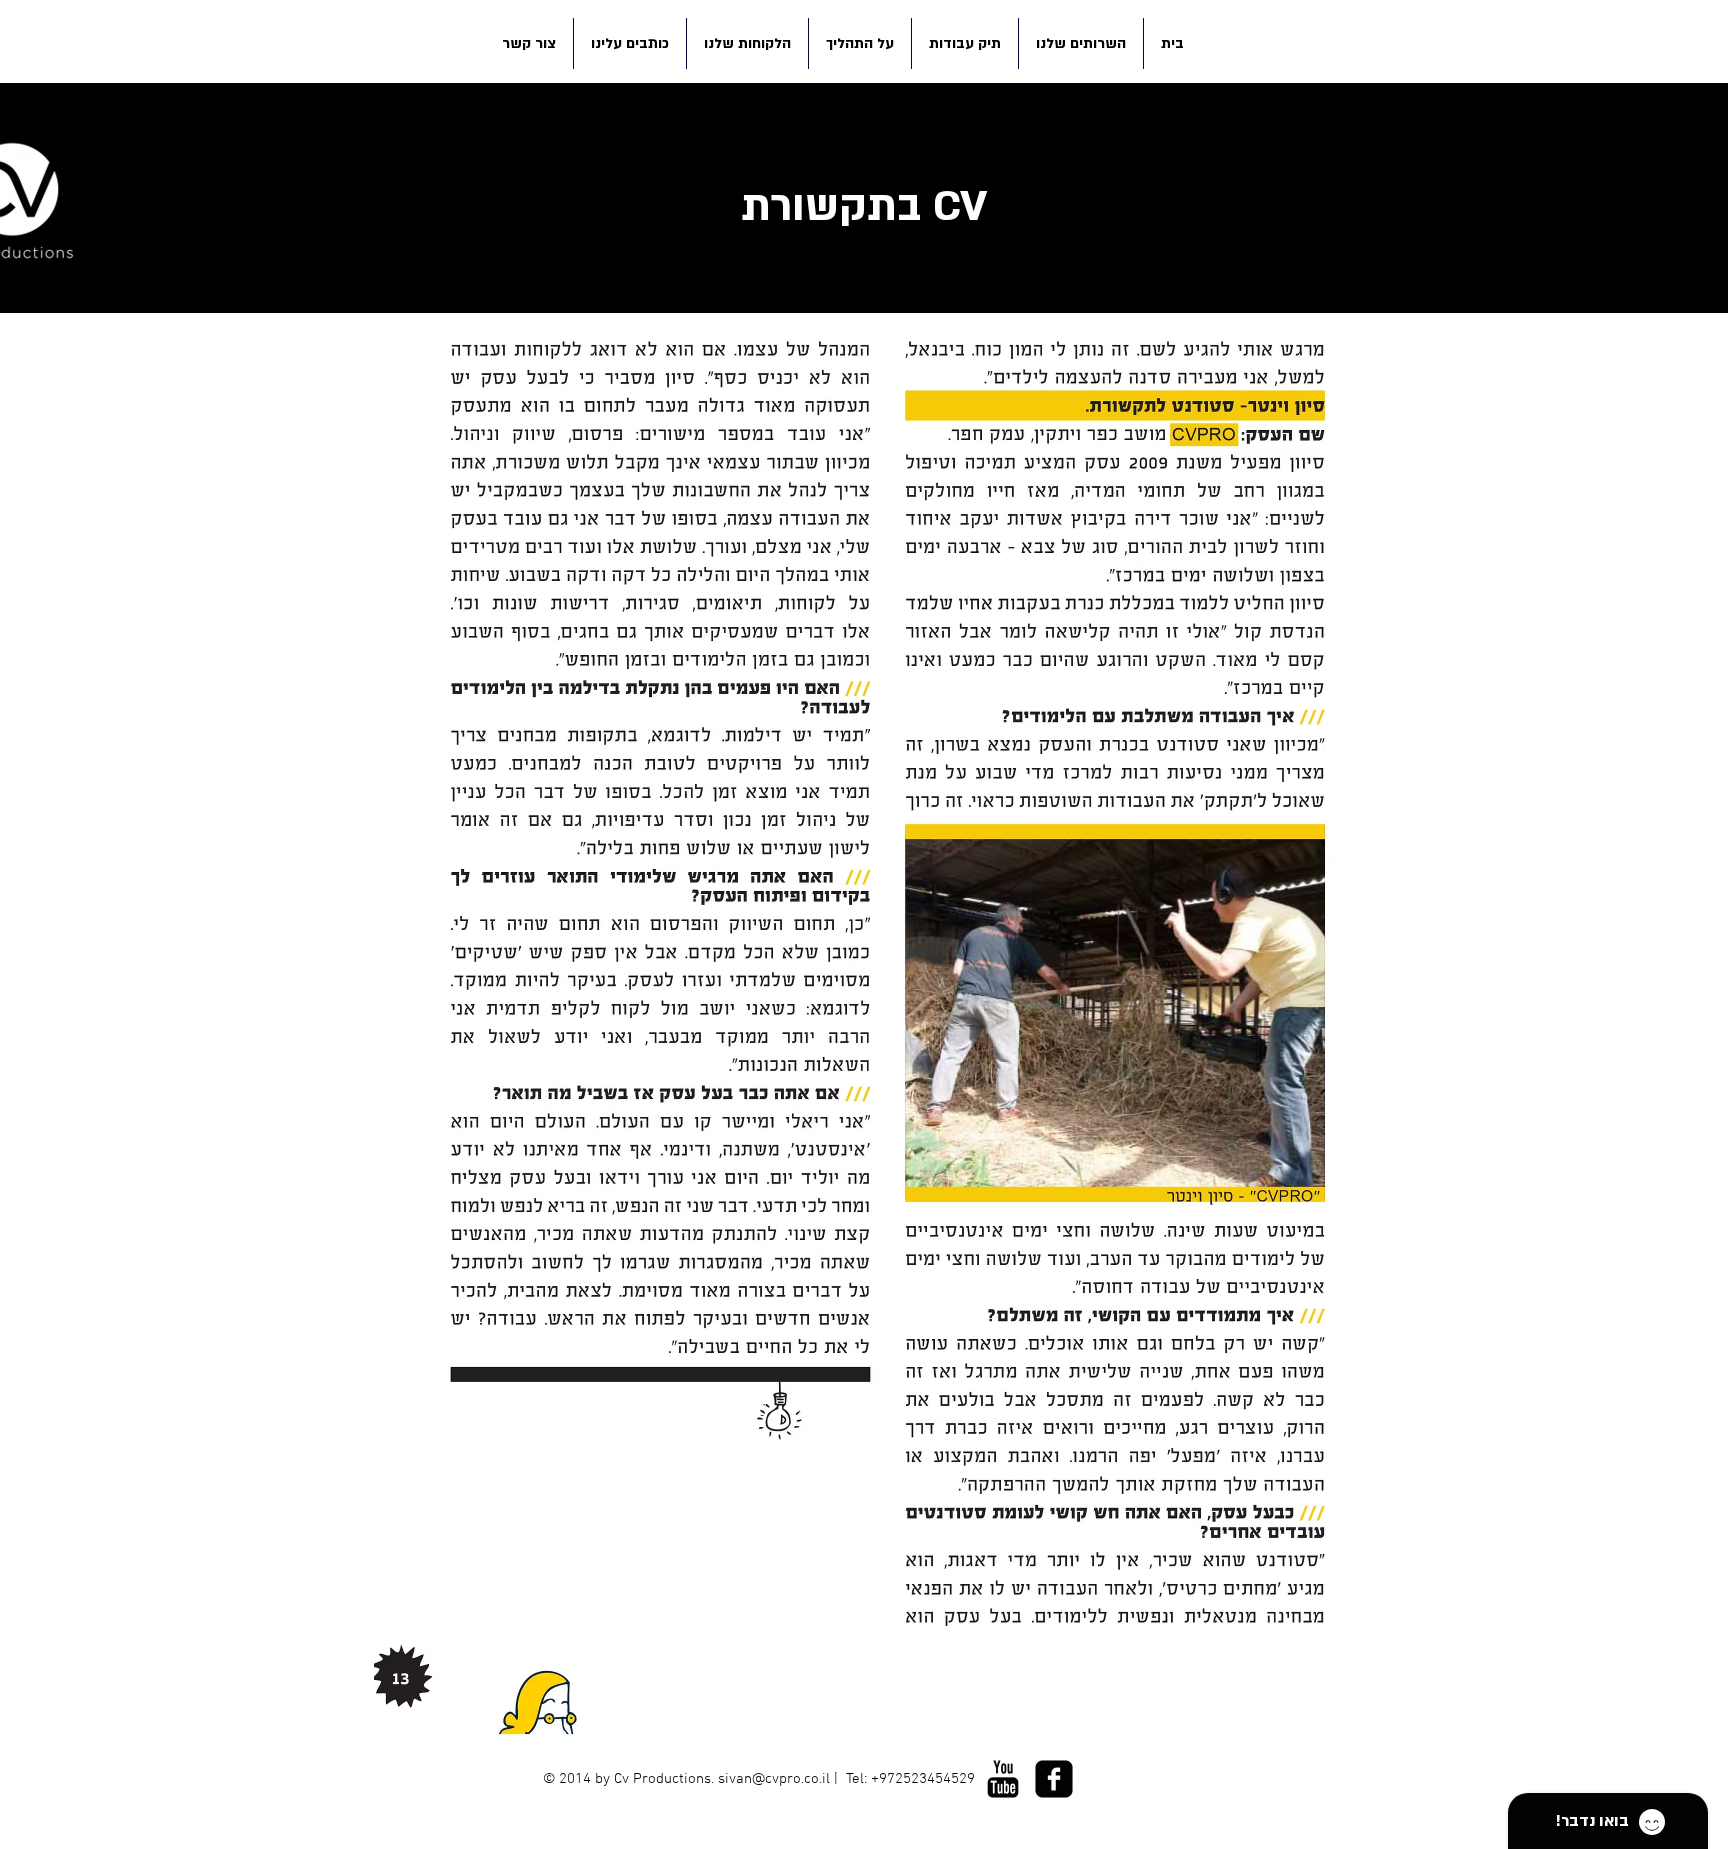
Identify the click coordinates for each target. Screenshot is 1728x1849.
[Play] (935, 1815)
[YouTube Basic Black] (1003, 1779)
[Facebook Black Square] (1054, 1779)
